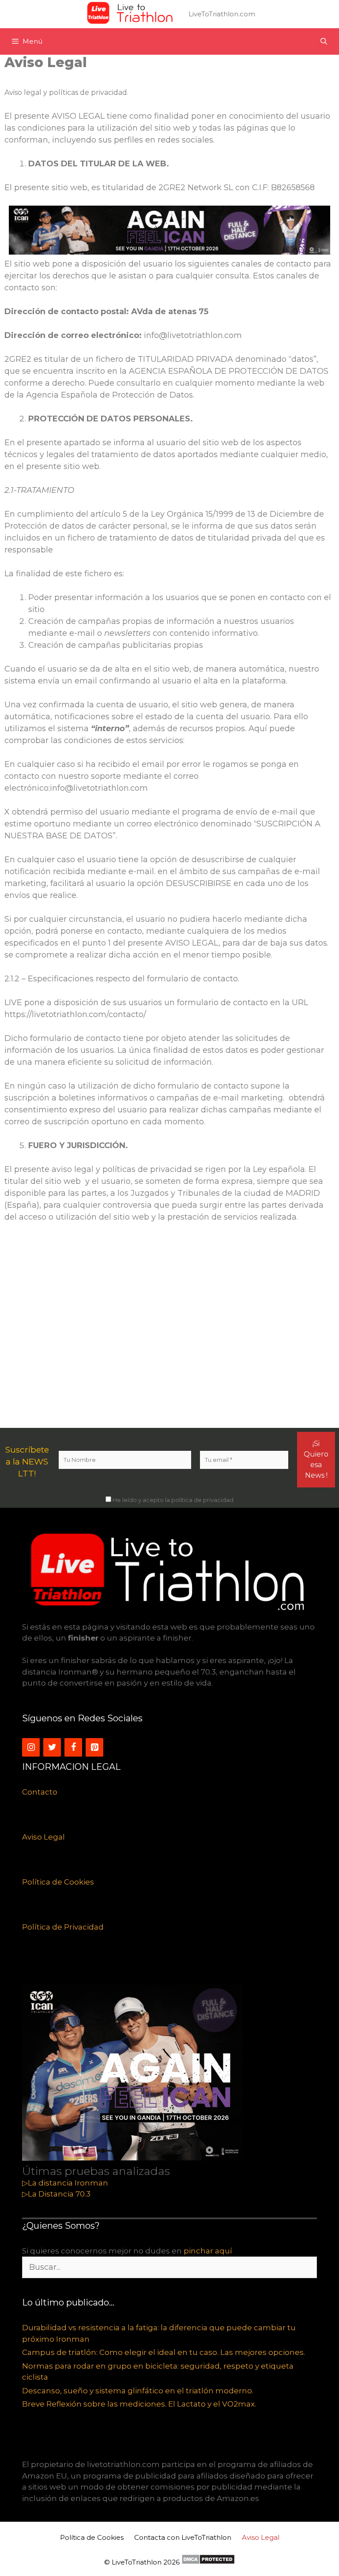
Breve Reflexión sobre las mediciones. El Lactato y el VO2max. (139, 2404)
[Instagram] (31, 1747)
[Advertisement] (169, 1326)
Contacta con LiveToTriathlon (183, 2537)
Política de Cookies (58, 1882)
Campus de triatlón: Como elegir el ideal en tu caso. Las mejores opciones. (164, 2352)
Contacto (40, 1792)
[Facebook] (73, 1747)
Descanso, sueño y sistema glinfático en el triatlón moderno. (138, 2391)
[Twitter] (52, 1747)
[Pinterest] (94, 1747)
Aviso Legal (43, 1837)
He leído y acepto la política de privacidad (172, 1500)
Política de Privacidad (63, 1927)
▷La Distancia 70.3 (56, 2194)
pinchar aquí (208, 2251)
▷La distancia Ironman (65, 2183)
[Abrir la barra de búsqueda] (324, 41)
